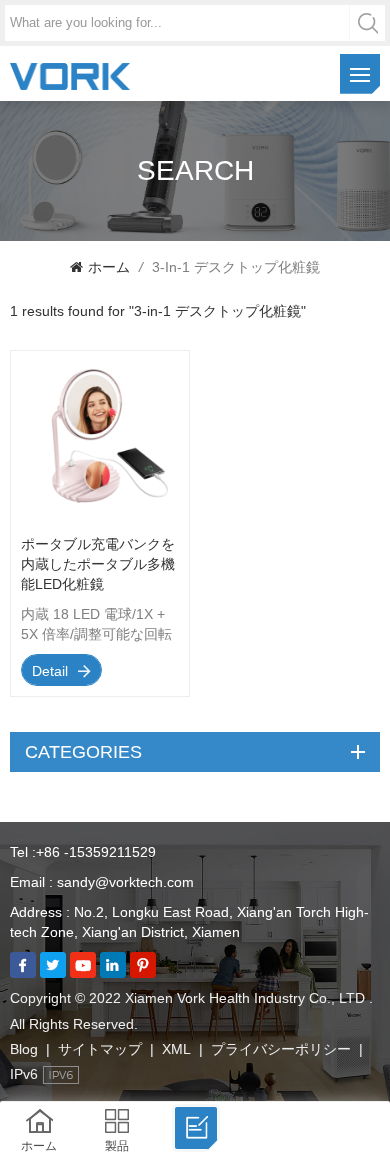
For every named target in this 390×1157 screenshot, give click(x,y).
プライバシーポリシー (281, 1049)
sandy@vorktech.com (125, 882)
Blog (24, 1049)
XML (176, 1049)
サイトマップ (100, 1049)
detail (50, 671)
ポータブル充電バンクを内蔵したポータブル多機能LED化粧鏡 (98, 564)
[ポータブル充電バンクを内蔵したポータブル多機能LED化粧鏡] (100, 519)
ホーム (109, 267)
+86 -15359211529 (96, 852)
